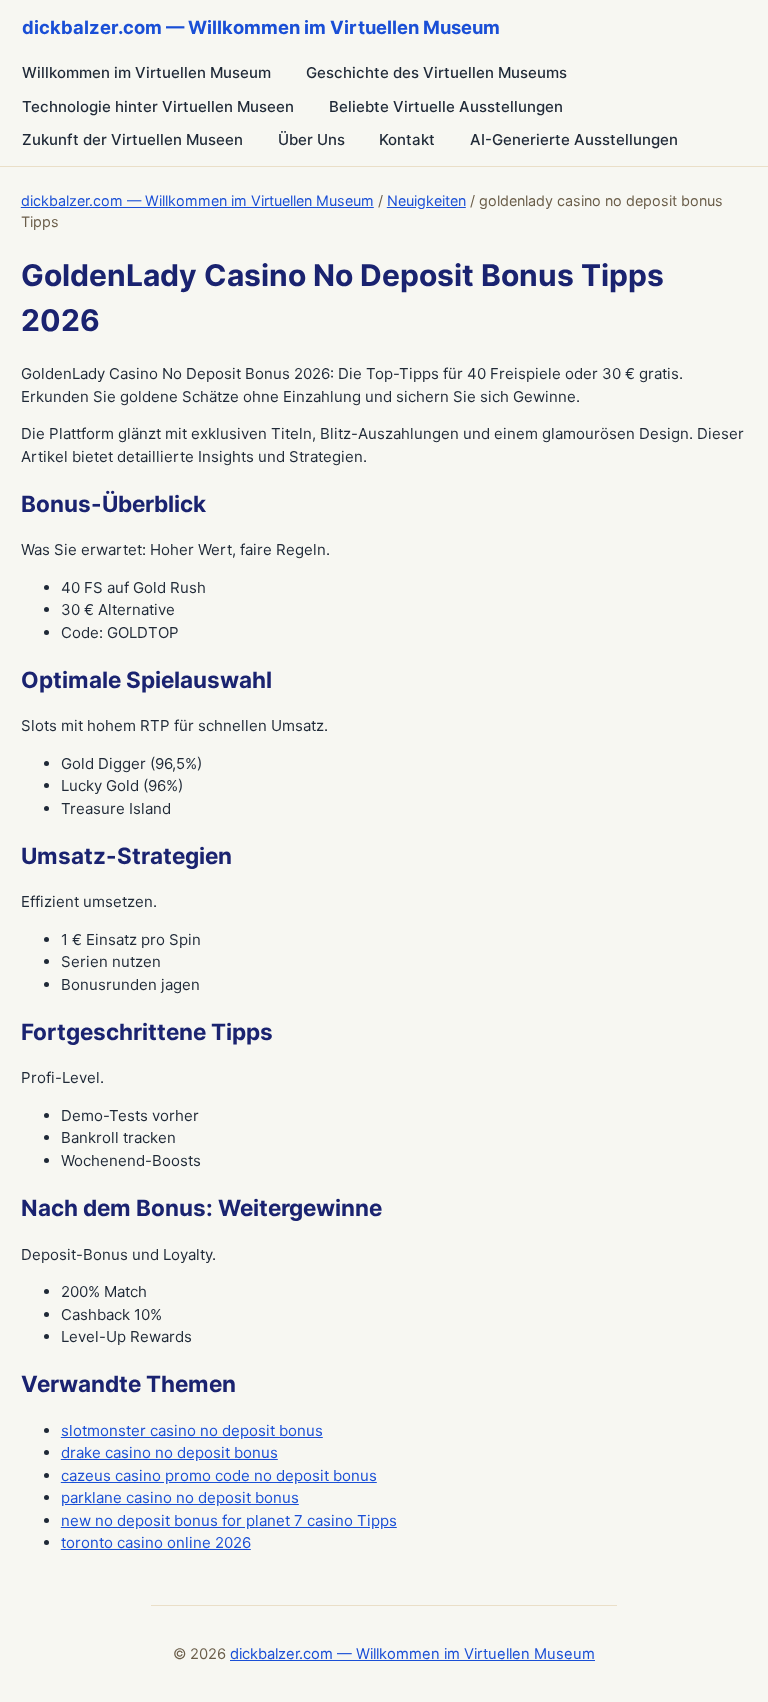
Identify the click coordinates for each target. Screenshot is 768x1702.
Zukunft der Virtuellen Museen (132, 139)
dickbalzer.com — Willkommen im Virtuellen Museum (197, 200)
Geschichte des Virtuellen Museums (436, 72)
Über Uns (311, 139)
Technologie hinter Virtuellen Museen (158, 106)
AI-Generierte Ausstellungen (574, 139)
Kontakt (407, 139)
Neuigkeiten (426, 200)
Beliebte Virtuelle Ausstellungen (446, 106)
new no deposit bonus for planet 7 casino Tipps (229, 1520)
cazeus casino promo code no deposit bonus (219, 1475)
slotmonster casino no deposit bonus (192, 1430)
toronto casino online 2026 (156, 1542)
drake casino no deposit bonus (169, 1452)
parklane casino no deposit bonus (180, 1497)
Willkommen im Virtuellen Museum (146, 72)
